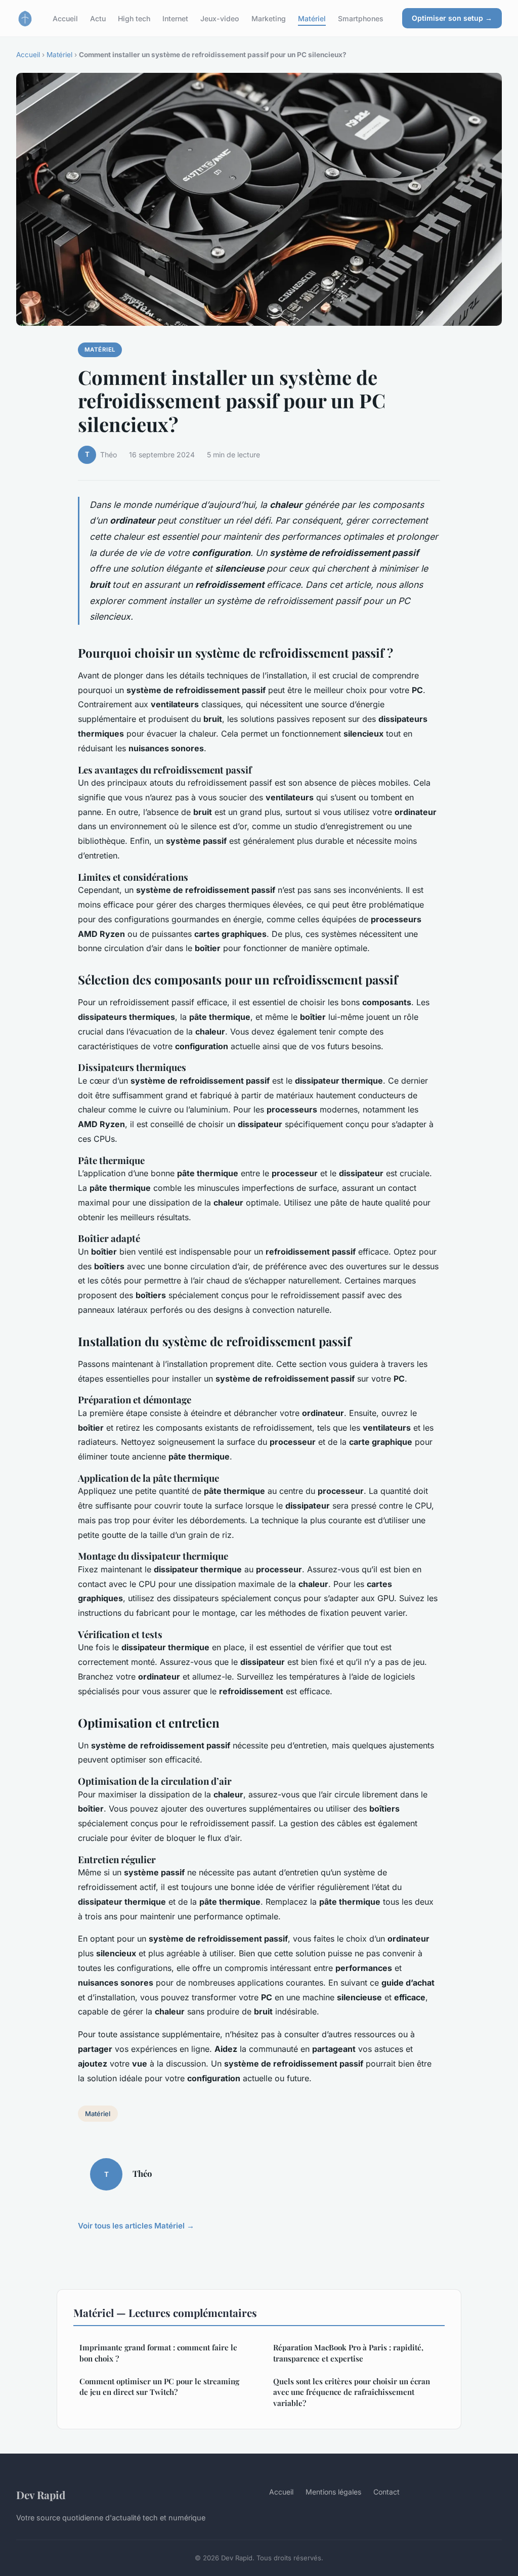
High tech (134, 18)
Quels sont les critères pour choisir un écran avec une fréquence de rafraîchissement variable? (352, 2392)
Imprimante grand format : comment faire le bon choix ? (158, 2353)
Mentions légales (333, 2492)
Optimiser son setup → (452, 18)
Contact (386, 2492)
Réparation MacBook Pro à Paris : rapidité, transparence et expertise (348, 2353)
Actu (98, 18)
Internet (175, 18)
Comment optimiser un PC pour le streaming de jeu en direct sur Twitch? (159, 2387)
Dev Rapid (41, 2495)
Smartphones (361, 18)
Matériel (312, 18)
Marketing (269, 18)
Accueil (65, 18)
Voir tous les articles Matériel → (136, 2226)
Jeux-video (220, 18)
